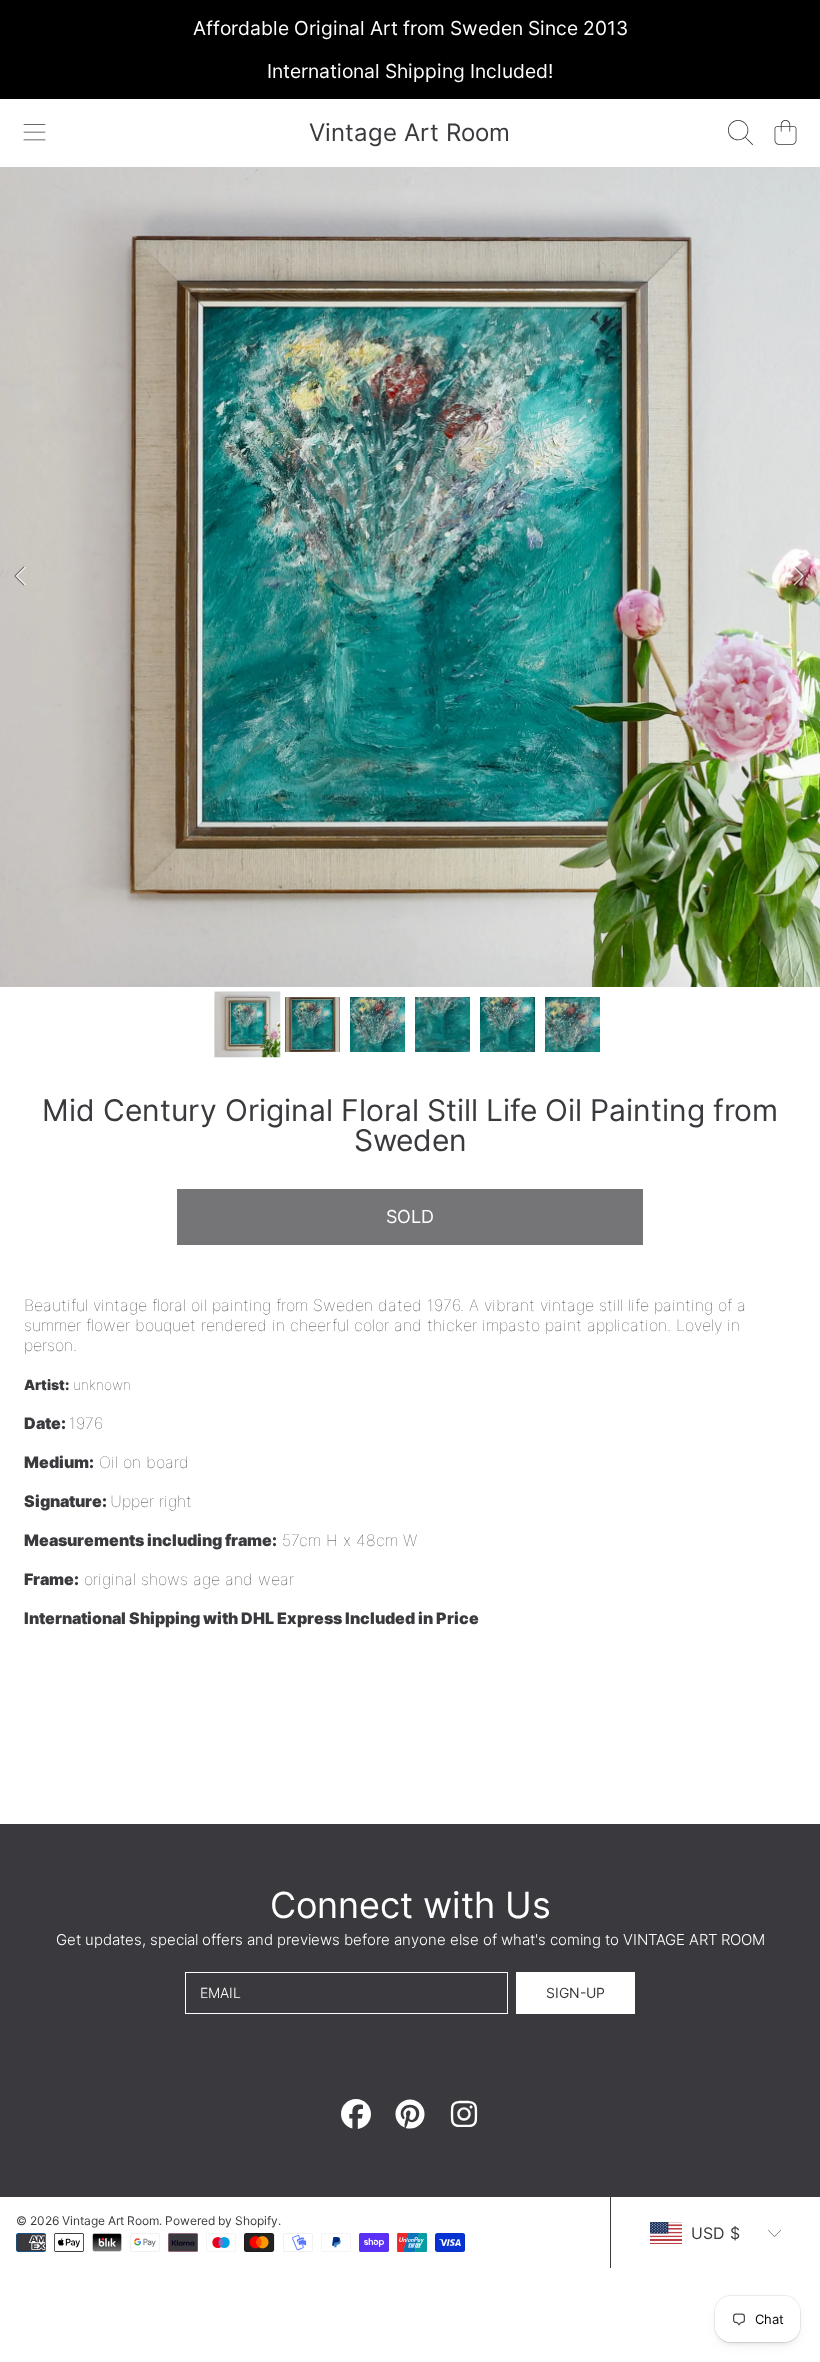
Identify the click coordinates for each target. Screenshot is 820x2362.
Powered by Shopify (221, 2220)
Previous (21, 577)
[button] (35, 133)
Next (799, 577)
